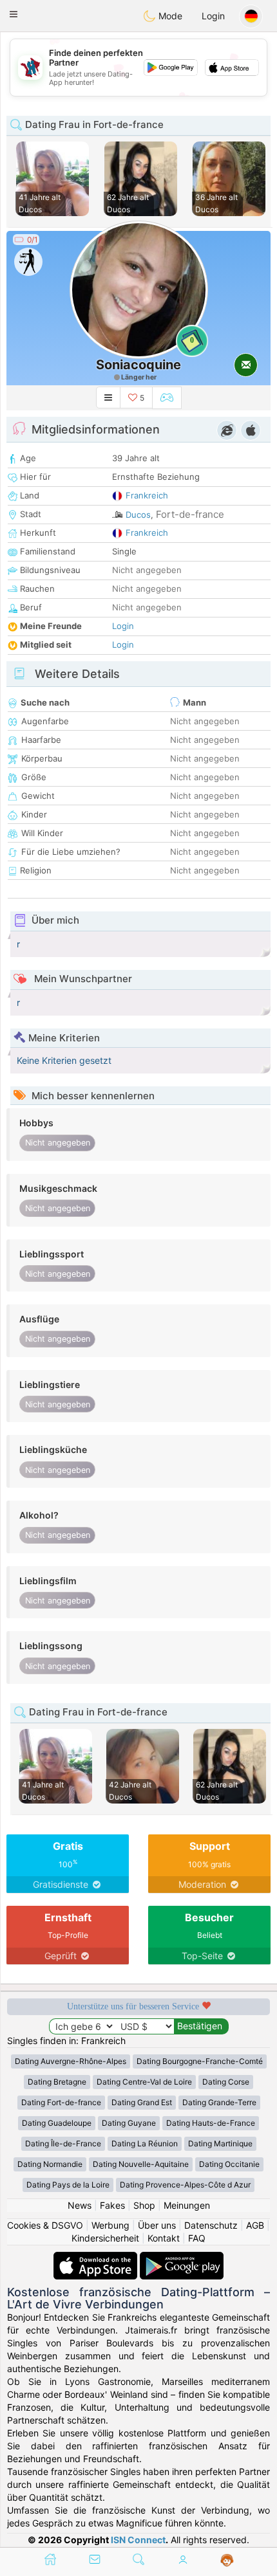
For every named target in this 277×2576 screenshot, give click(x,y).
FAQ (197, 2238)
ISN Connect (138, 2540)
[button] (14, 14)
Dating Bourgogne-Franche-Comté (200, 2061)
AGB (255, 2225)
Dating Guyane (129, 2123)
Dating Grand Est (142, 2102)
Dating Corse (226, 2082)
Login (213, 16)
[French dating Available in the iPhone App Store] (97, 2258)
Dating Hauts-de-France (211, 2123)
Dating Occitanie (229, 2164)
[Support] (227, 2561)
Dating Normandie (50, 2164)
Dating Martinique (220, 2143)
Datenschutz (211, 2225)
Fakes (112, 2205)
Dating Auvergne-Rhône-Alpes (71, 2061)
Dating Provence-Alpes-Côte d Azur (185, 2185)
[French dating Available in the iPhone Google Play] (182, 2258)
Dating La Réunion (145, 2143)
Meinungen (187, 2205)
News (80, 2205)
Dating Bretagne (57, 2082)
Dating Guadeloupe (57, 2123)
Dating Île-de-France (63, 2143)
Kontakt (164, 2238)
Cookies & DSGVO (45, 2225)
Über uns (157, 2225)
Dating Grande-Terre (219, 2102)
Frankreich (147, 495)
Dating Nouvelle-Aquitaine (141, 2164)
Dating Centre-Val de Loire (144, 2082)
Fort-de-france (190, 514)
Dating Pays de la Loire (68, 2185)
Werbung (110, 2225)
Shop (144, 2205)
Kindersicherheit (105, 2238)
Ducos (138, 515)
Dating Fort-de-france (61, 2102)
